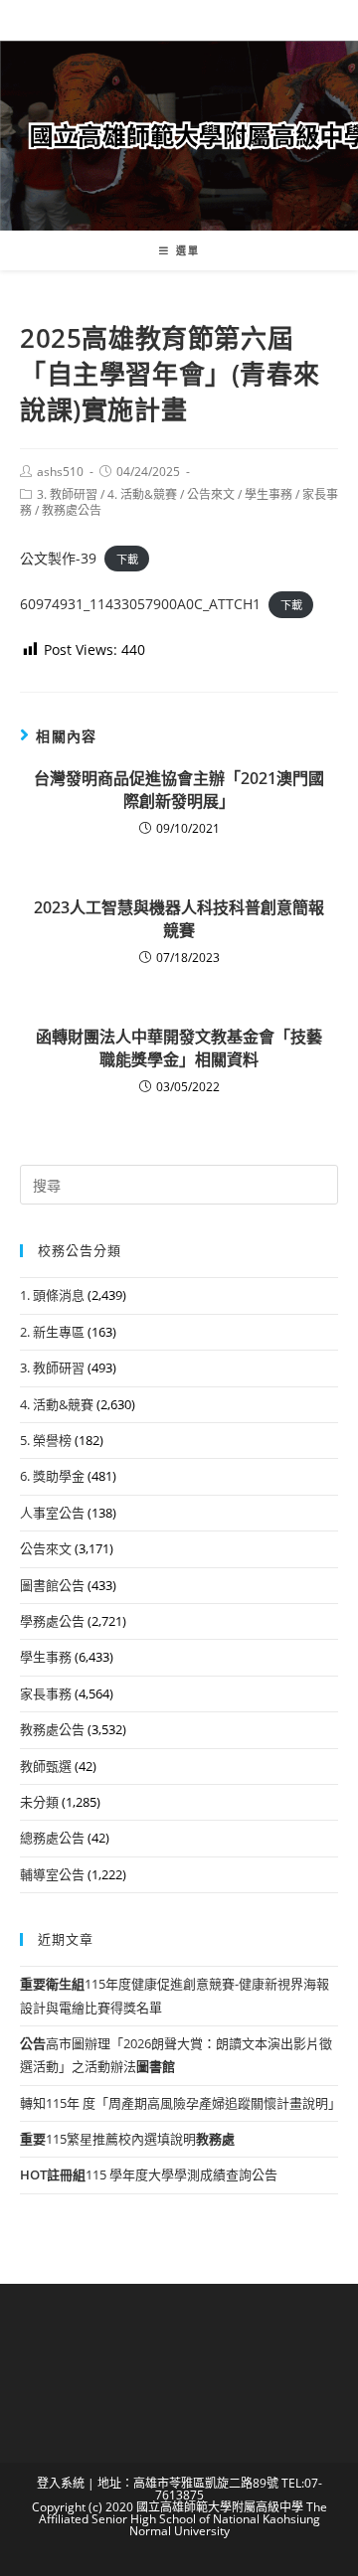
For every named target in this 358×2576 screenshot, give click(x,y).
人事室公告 (52, 1513)
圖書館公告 (52, 1585)
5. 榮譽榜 (46, 1440)
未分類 (39, 1802)
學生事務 (268, 494)
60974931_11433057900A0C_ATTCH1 (140, 604)
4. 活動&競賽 (142, 494)
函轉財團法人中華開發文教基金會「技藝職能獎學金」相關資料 (179, 1047)
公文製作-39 (58, 558)
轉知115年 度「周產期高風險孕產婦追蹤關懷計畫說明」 (180, 2103)
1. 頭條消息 (52, 1295)
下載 (127, 559)
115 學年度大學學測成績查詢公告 (149, 2174)
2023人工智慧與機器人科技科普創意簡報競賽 (179, 918)
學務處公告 (52, 1621)
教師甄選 (46, 1766)
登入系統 (61, 2483)
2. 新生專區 (52, 1332)
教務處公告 (72, 510)
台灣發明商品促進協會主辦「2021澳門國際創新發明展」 (179, 789)
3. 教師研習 (67, 494)
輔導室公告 (52, 1874)
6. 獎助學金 (52, 1476)
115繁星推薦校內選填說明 (127, 2139)
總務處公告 (52, 1838)
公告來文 (211, 494)
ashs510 (60, 472)
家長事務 (46, 1693)
